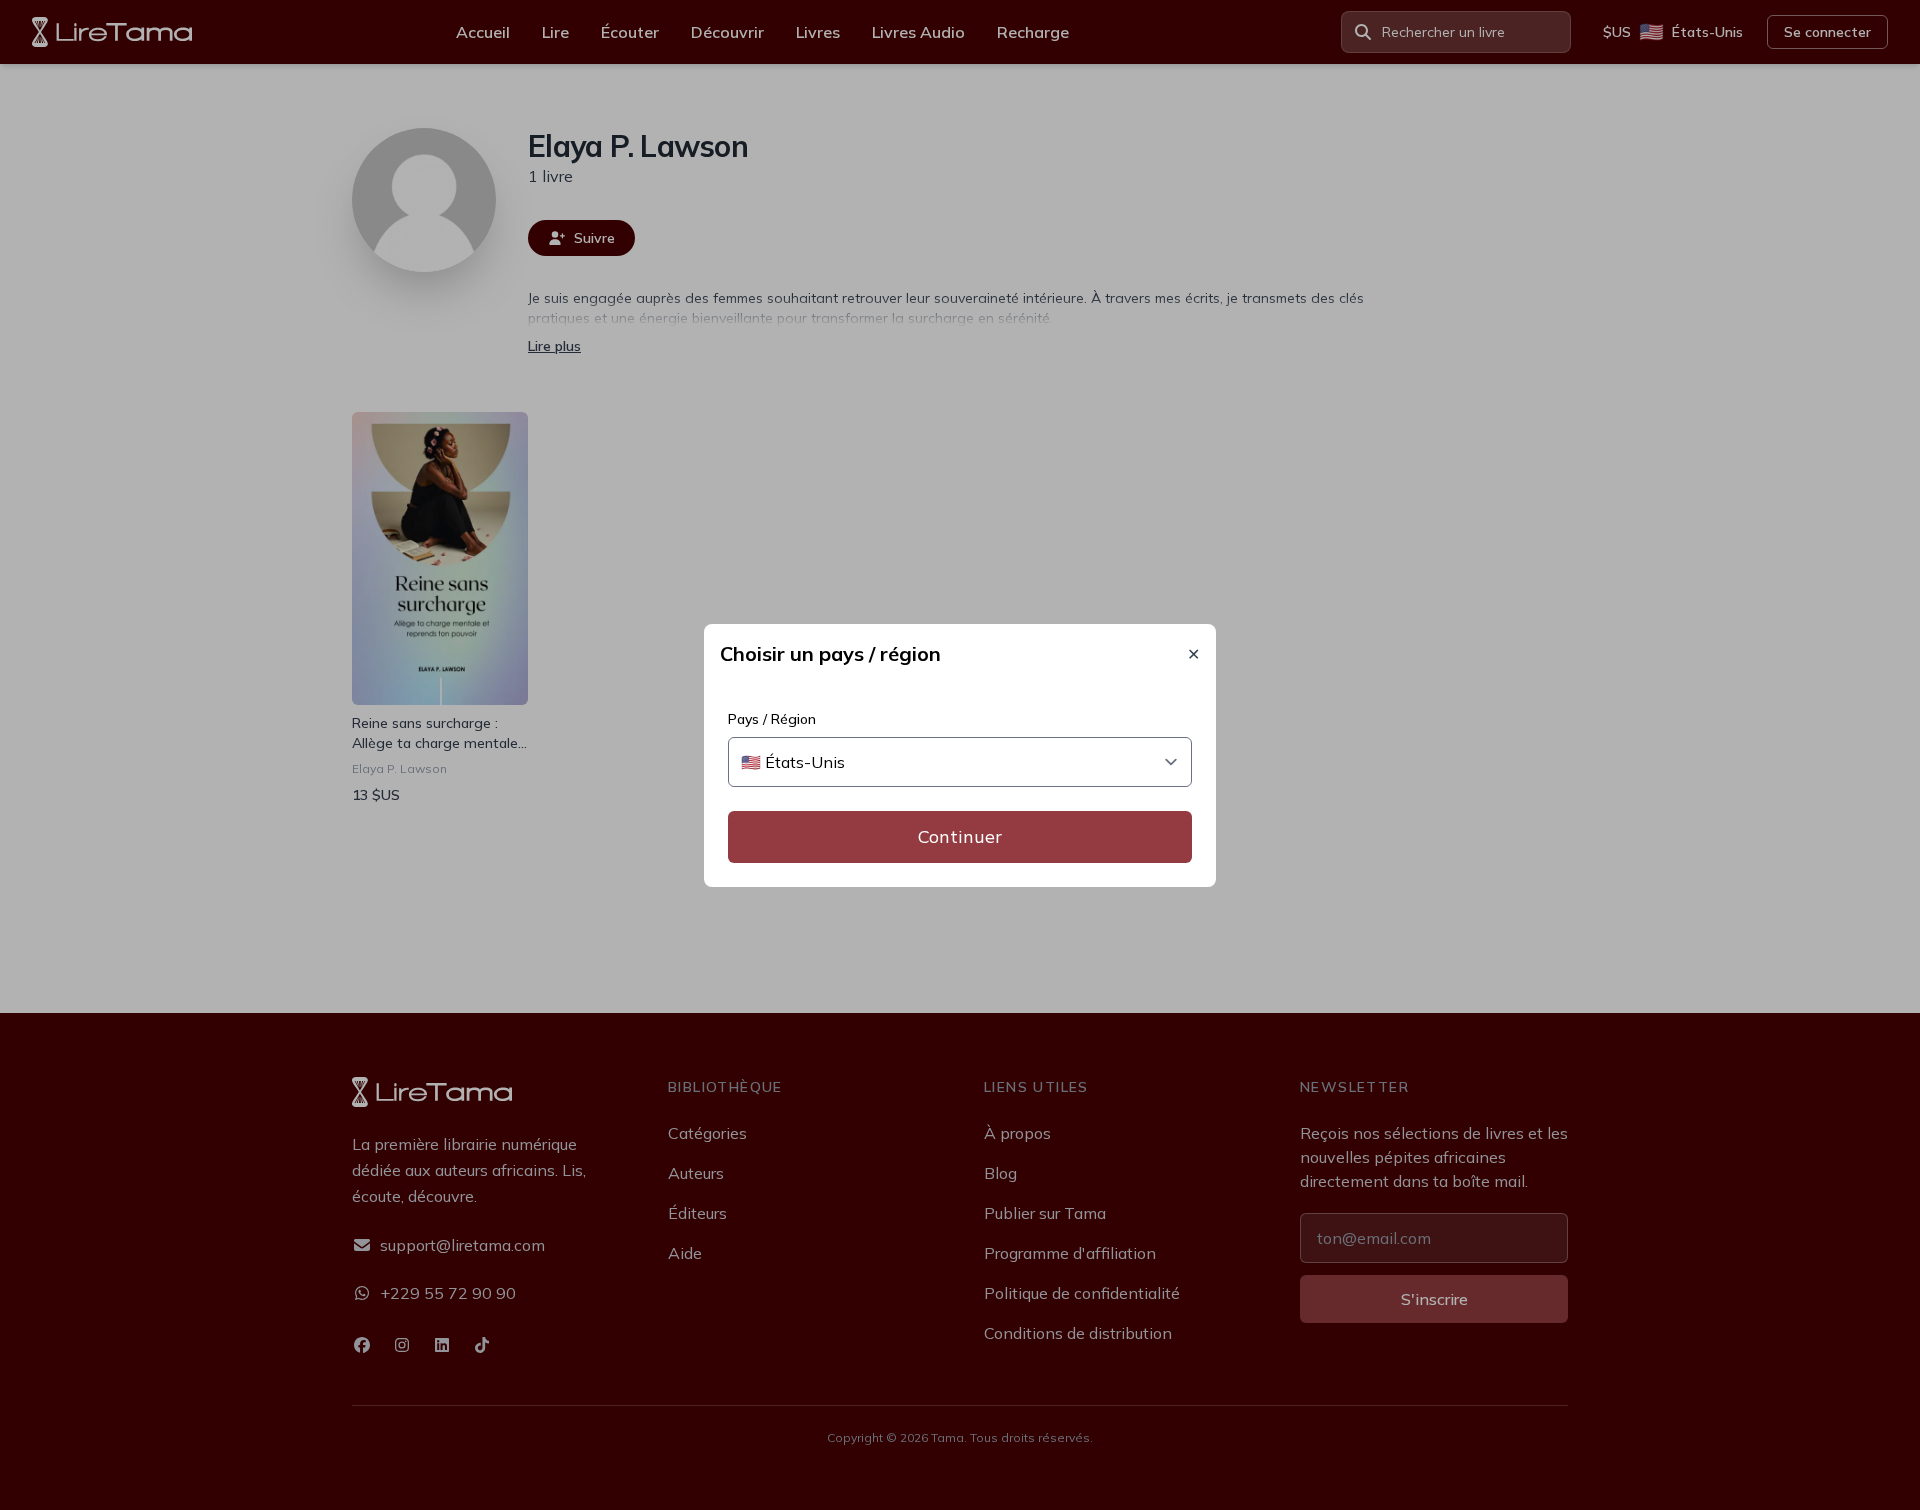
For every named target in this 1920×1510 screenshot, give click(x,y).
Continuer (960, 836)
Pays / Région (772, 719)
